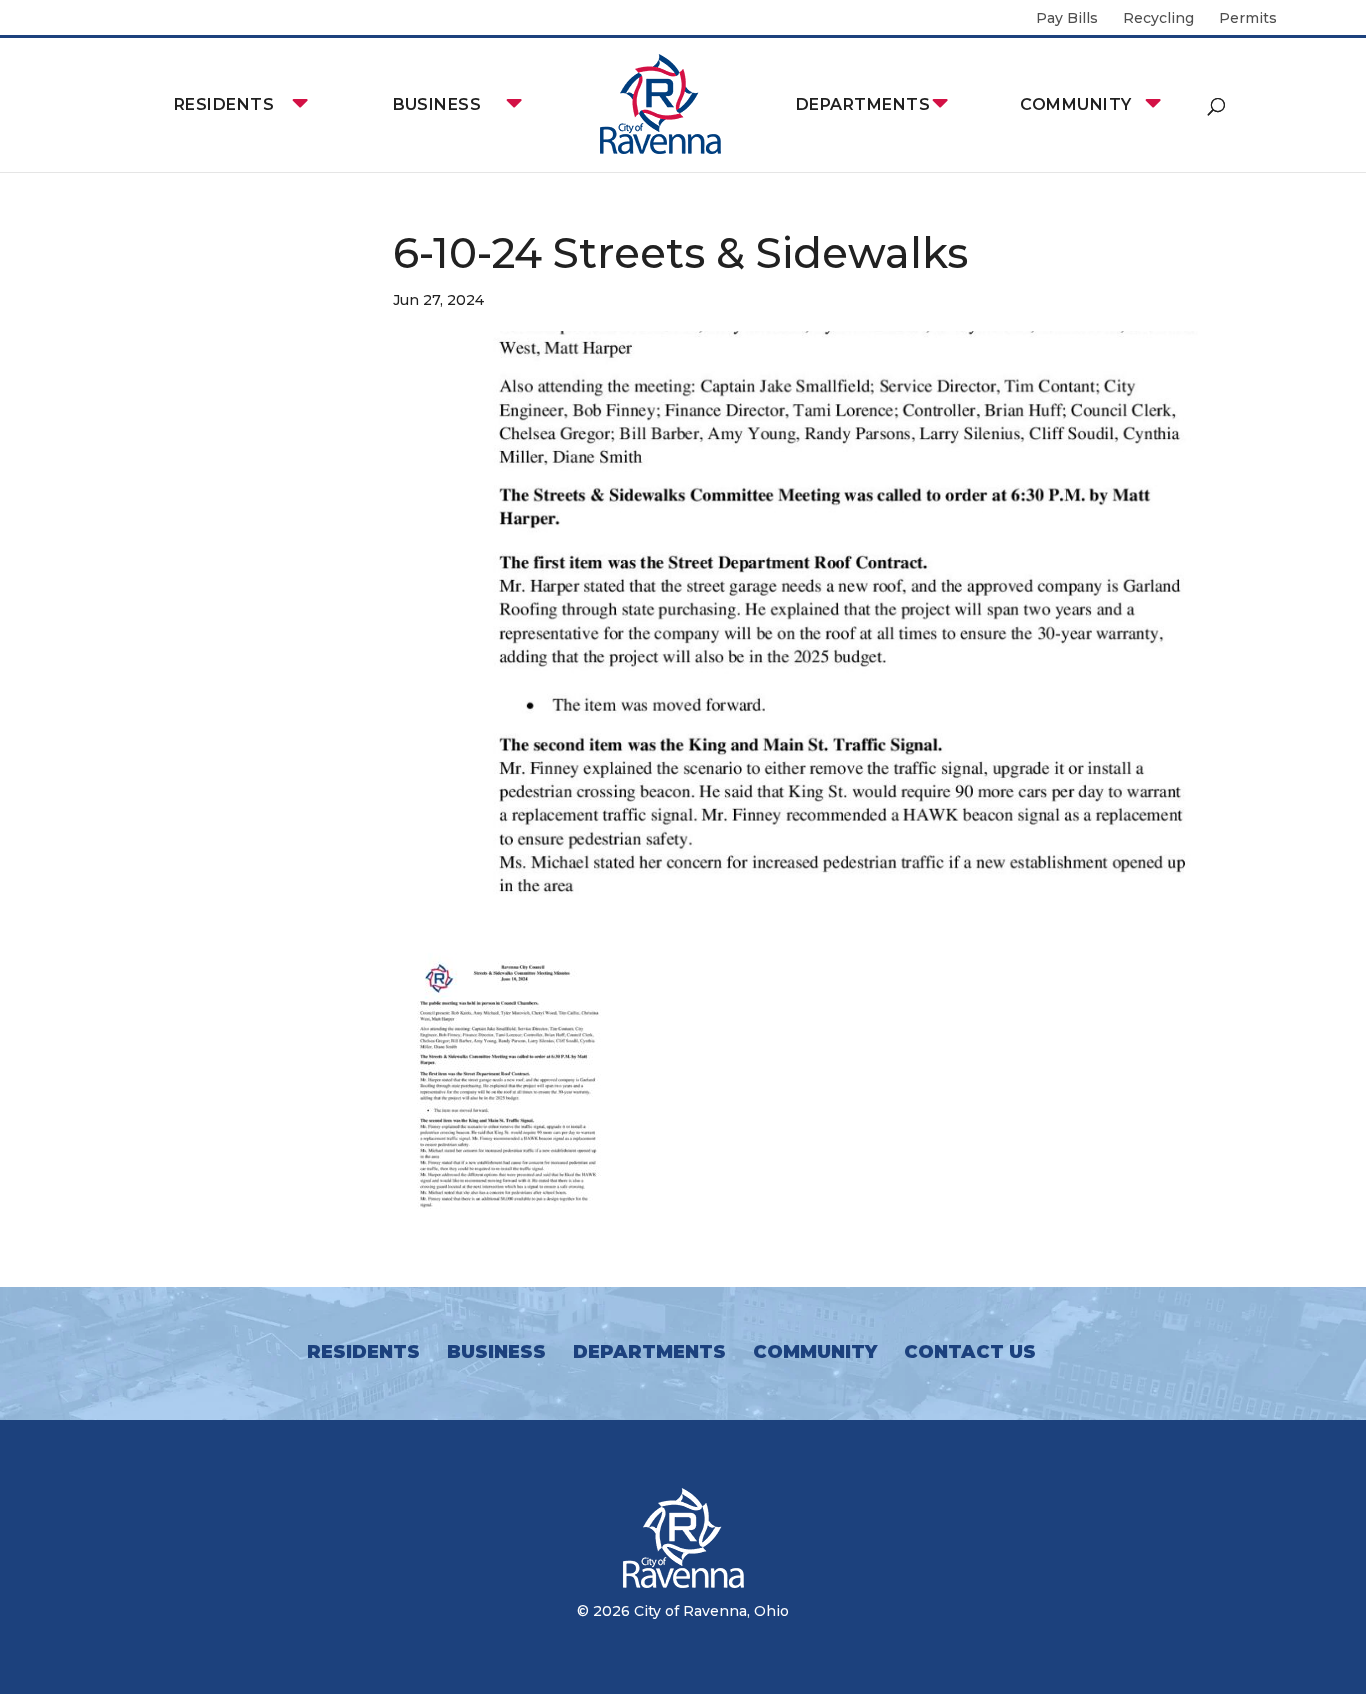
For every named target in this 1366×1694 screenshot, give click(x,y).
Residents (224, 104)
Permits (1248, 19)
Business (437, 104)
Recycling (1158, 19)
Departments (863, 104)
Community (1075, 104)
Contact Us (970, 1352)
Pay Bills (1067, 19)
